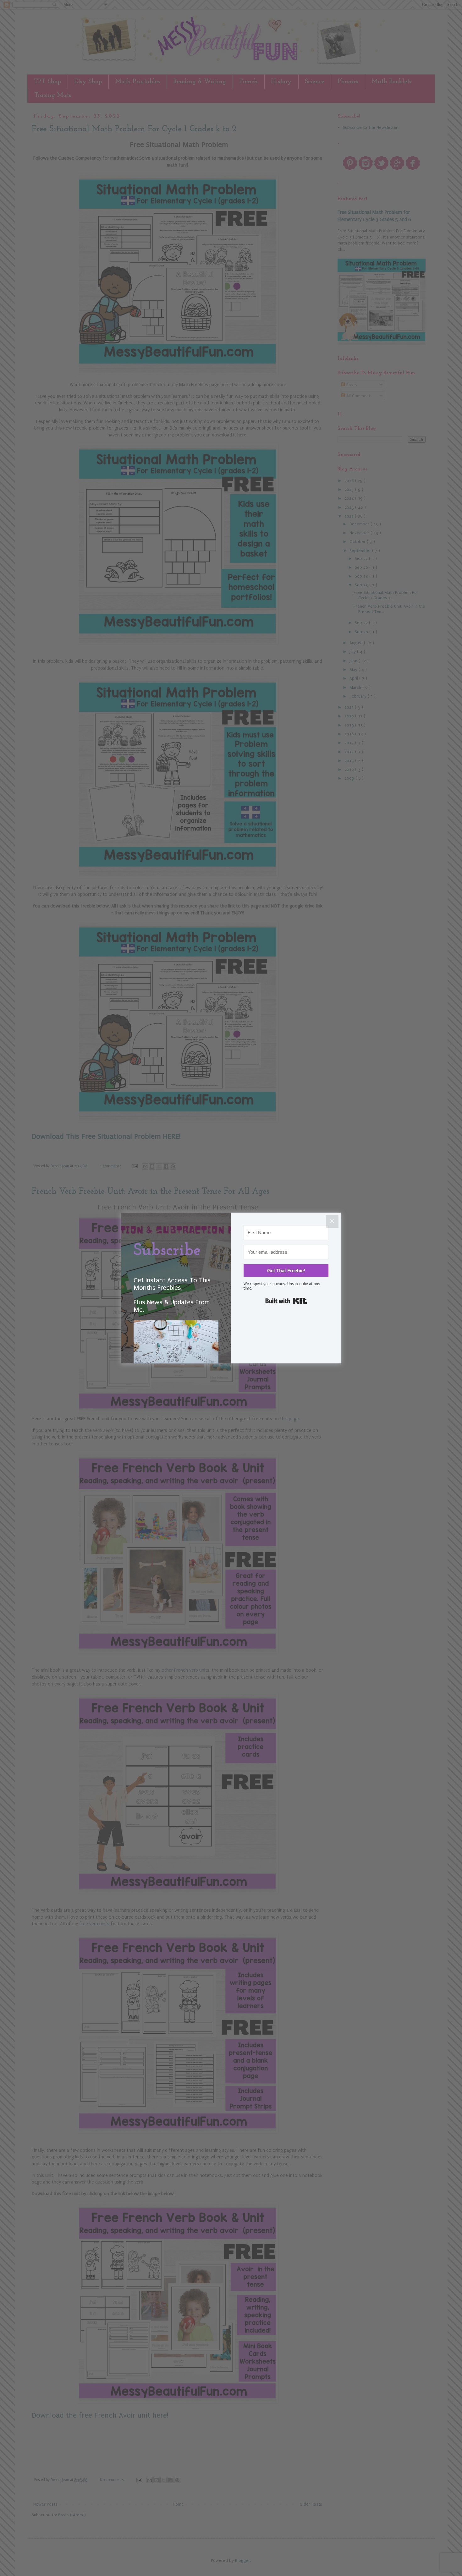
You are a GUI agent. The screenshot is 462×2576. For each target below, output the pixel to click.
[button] (176, 1353)
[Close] (332, 1221)
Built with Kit (286, 1301)
